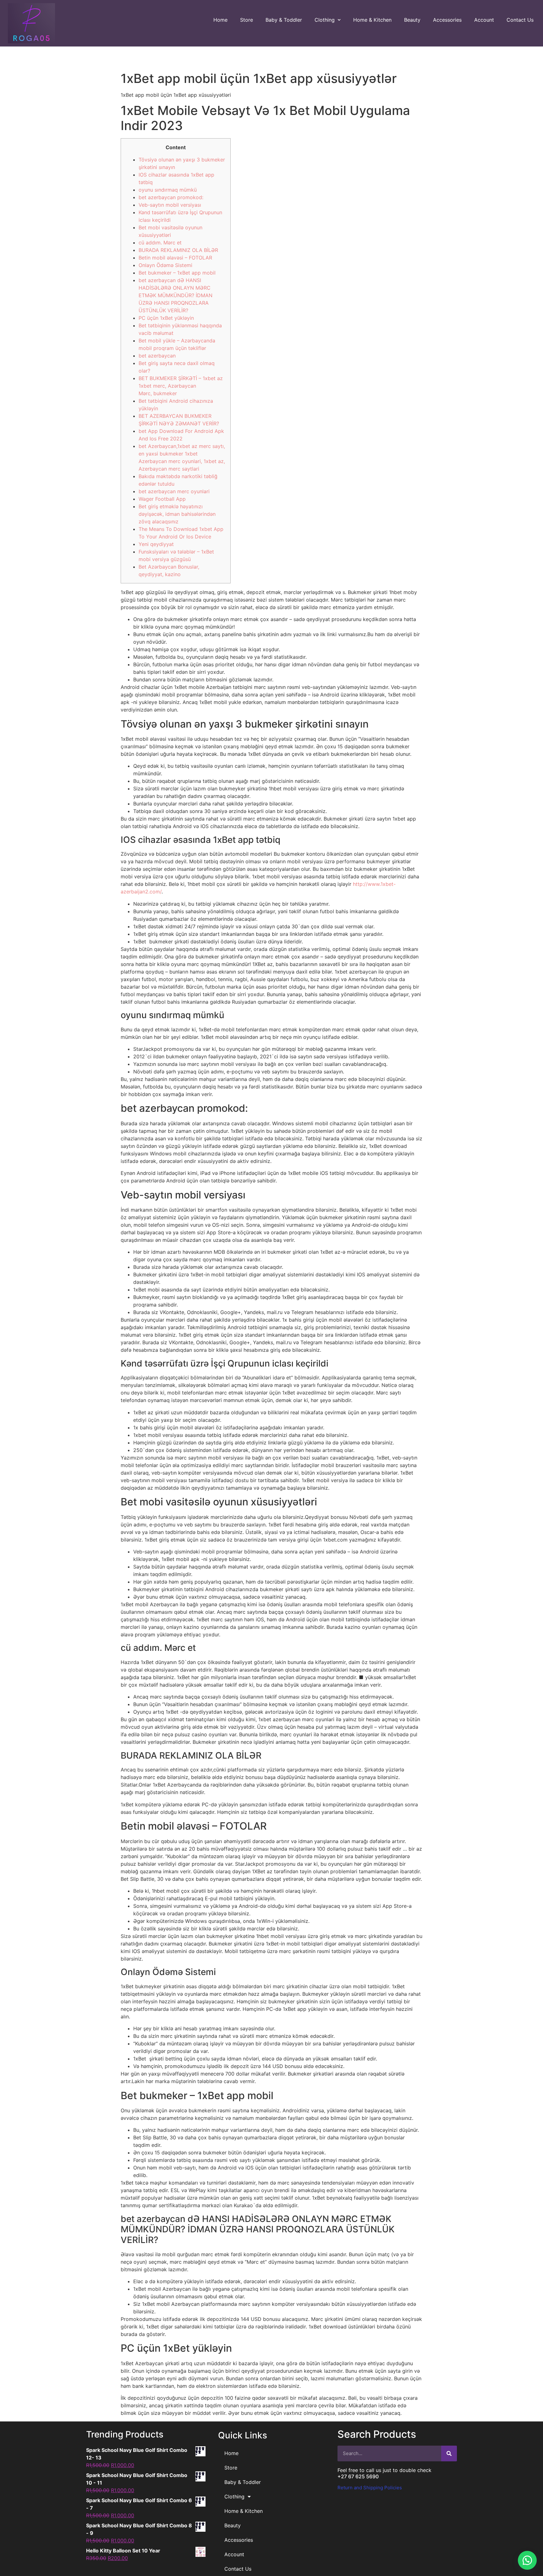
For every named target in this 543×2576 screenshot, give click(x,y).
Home (220, 20)
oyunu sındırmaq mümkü (168, 190)
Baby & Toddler (284, 20)
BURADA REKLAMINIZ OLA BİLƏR (178, 250)
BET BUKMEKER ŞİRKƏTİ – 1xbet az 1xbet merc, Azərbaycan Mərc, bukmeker (181, 386)
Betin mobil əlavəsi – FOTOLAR (175, 258)
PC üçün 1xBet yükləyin (166, 318)
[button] (527, 2560)
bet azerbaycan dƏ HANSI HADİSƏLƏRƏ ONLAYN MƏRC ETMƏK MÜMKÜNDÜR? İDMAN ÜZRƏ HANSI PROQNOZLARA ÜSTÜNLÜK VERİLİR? (176, 295)
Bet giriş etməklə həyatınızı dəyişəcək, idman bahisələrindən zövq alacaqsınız (177, 514)
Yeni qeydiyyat (156, 544)
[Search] (449, 2453)
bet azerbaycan (157, 356)
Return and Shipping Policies (370, 2488)
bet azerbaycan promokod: (171, 197)
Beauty (412, 20)
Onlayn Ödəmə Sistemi (165, 265)
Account (484, 20)
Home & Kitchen (372, 20)
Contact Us (520, 20)
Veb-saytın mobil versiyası (170, 205)
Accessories (447, 20)
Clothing (325, 20)
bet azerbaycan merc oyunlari (174, 491)
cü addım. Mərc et (160, 243)
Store (247, 20)
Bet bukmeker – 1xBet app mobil (177, 273)
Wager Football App (162, 499)
